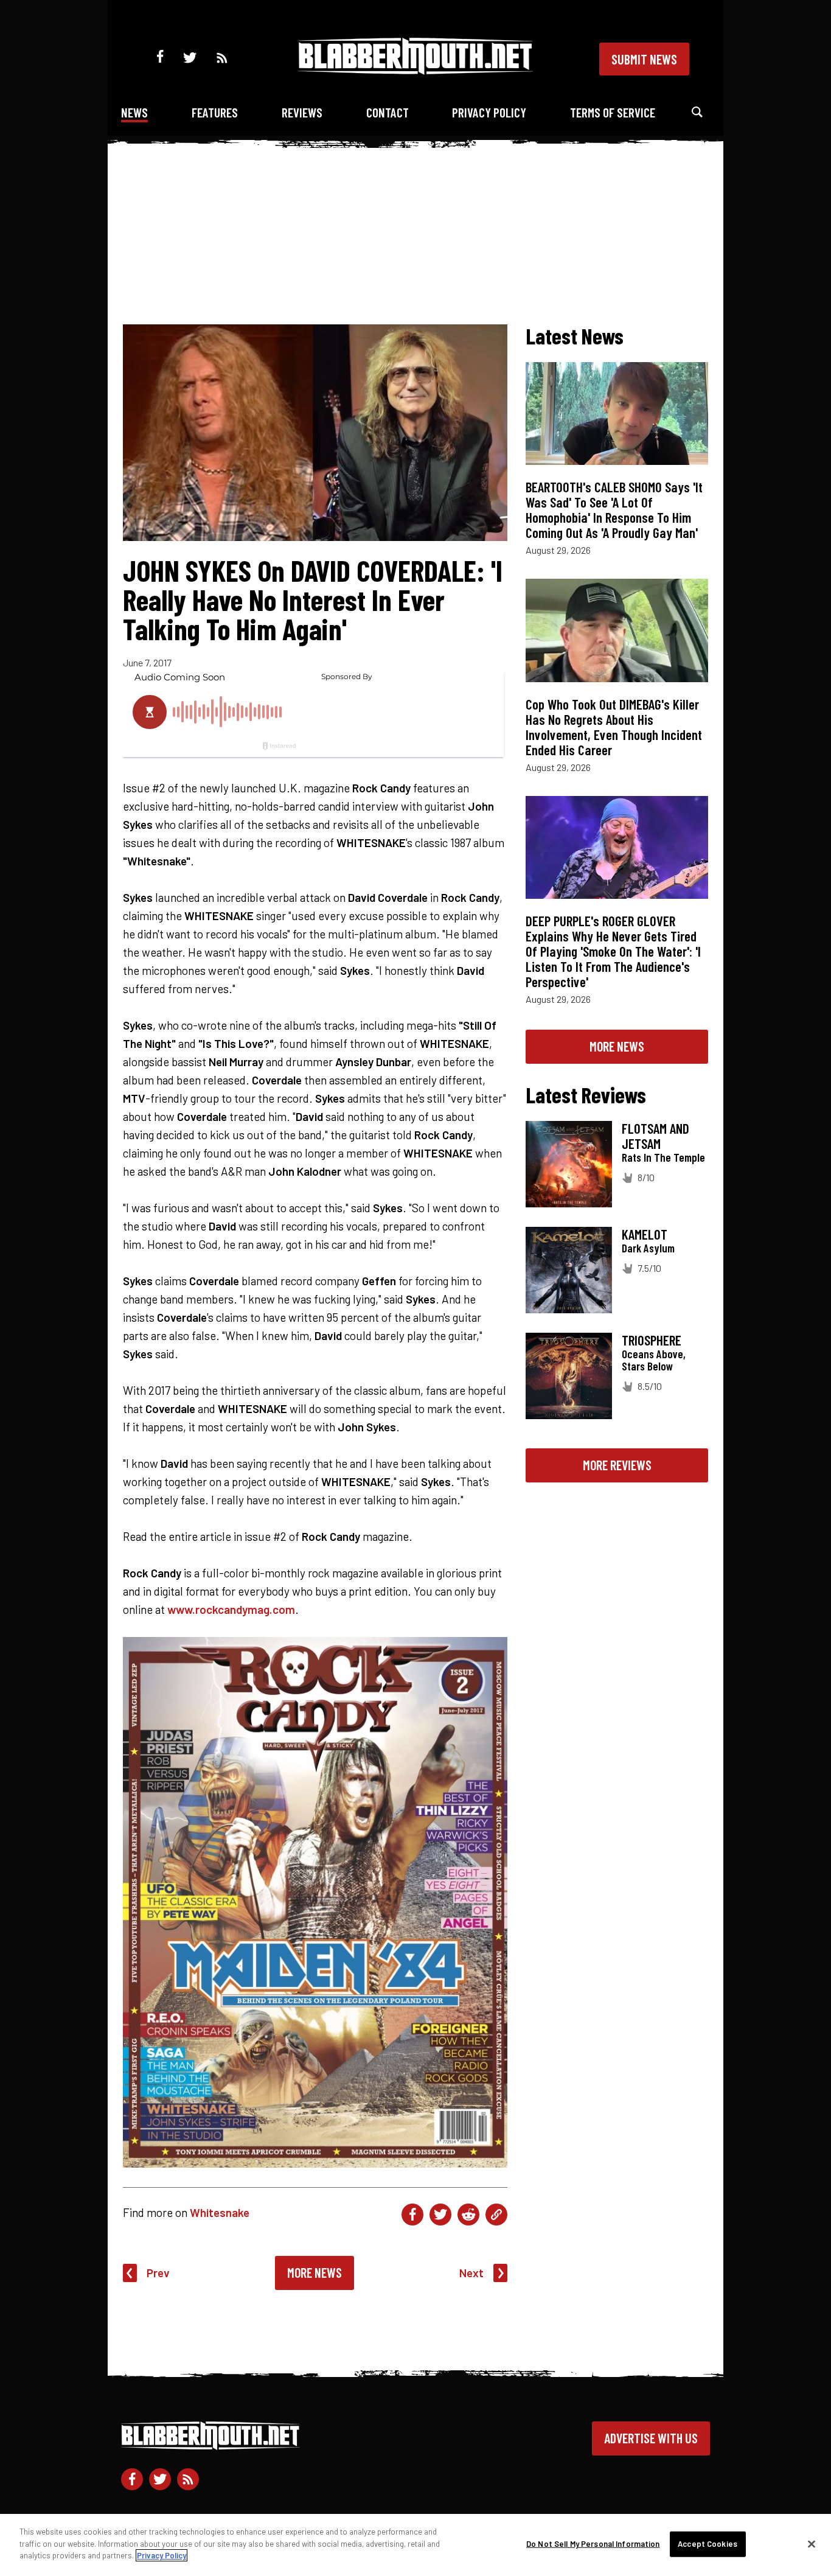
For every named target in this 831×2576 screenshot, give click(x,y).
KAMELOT (645, 1234)
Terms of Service (613, 112)
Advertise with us (651, 2438)
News (134, 112)
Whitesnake (220, 2212)
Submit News (644, 59)
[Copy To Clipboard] (496, 2215)
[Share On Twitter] (440, 2215)
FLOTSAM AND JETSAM (655, 1136)
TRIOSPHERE (652, 1340)
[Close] (812, 2544)
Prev (158, 2273)
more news (617, 1046)
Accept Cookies (708, 2544)
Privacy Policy (489, 112)
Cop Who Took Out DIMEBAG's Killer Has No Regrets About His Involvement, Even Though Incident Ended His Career (614, 727)
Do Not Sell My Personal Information (593, 2544)
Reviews (302, 112)
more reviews (617, 1465)
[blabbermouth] (415, 70)
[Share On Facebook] (412, 2215)
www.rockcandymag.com (231, 1609)
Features (215, 112)
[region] (415, 2545)
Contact (388, 112)
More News (315, 2272)
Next (471, 2273)
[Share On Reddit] (468, 2215)
